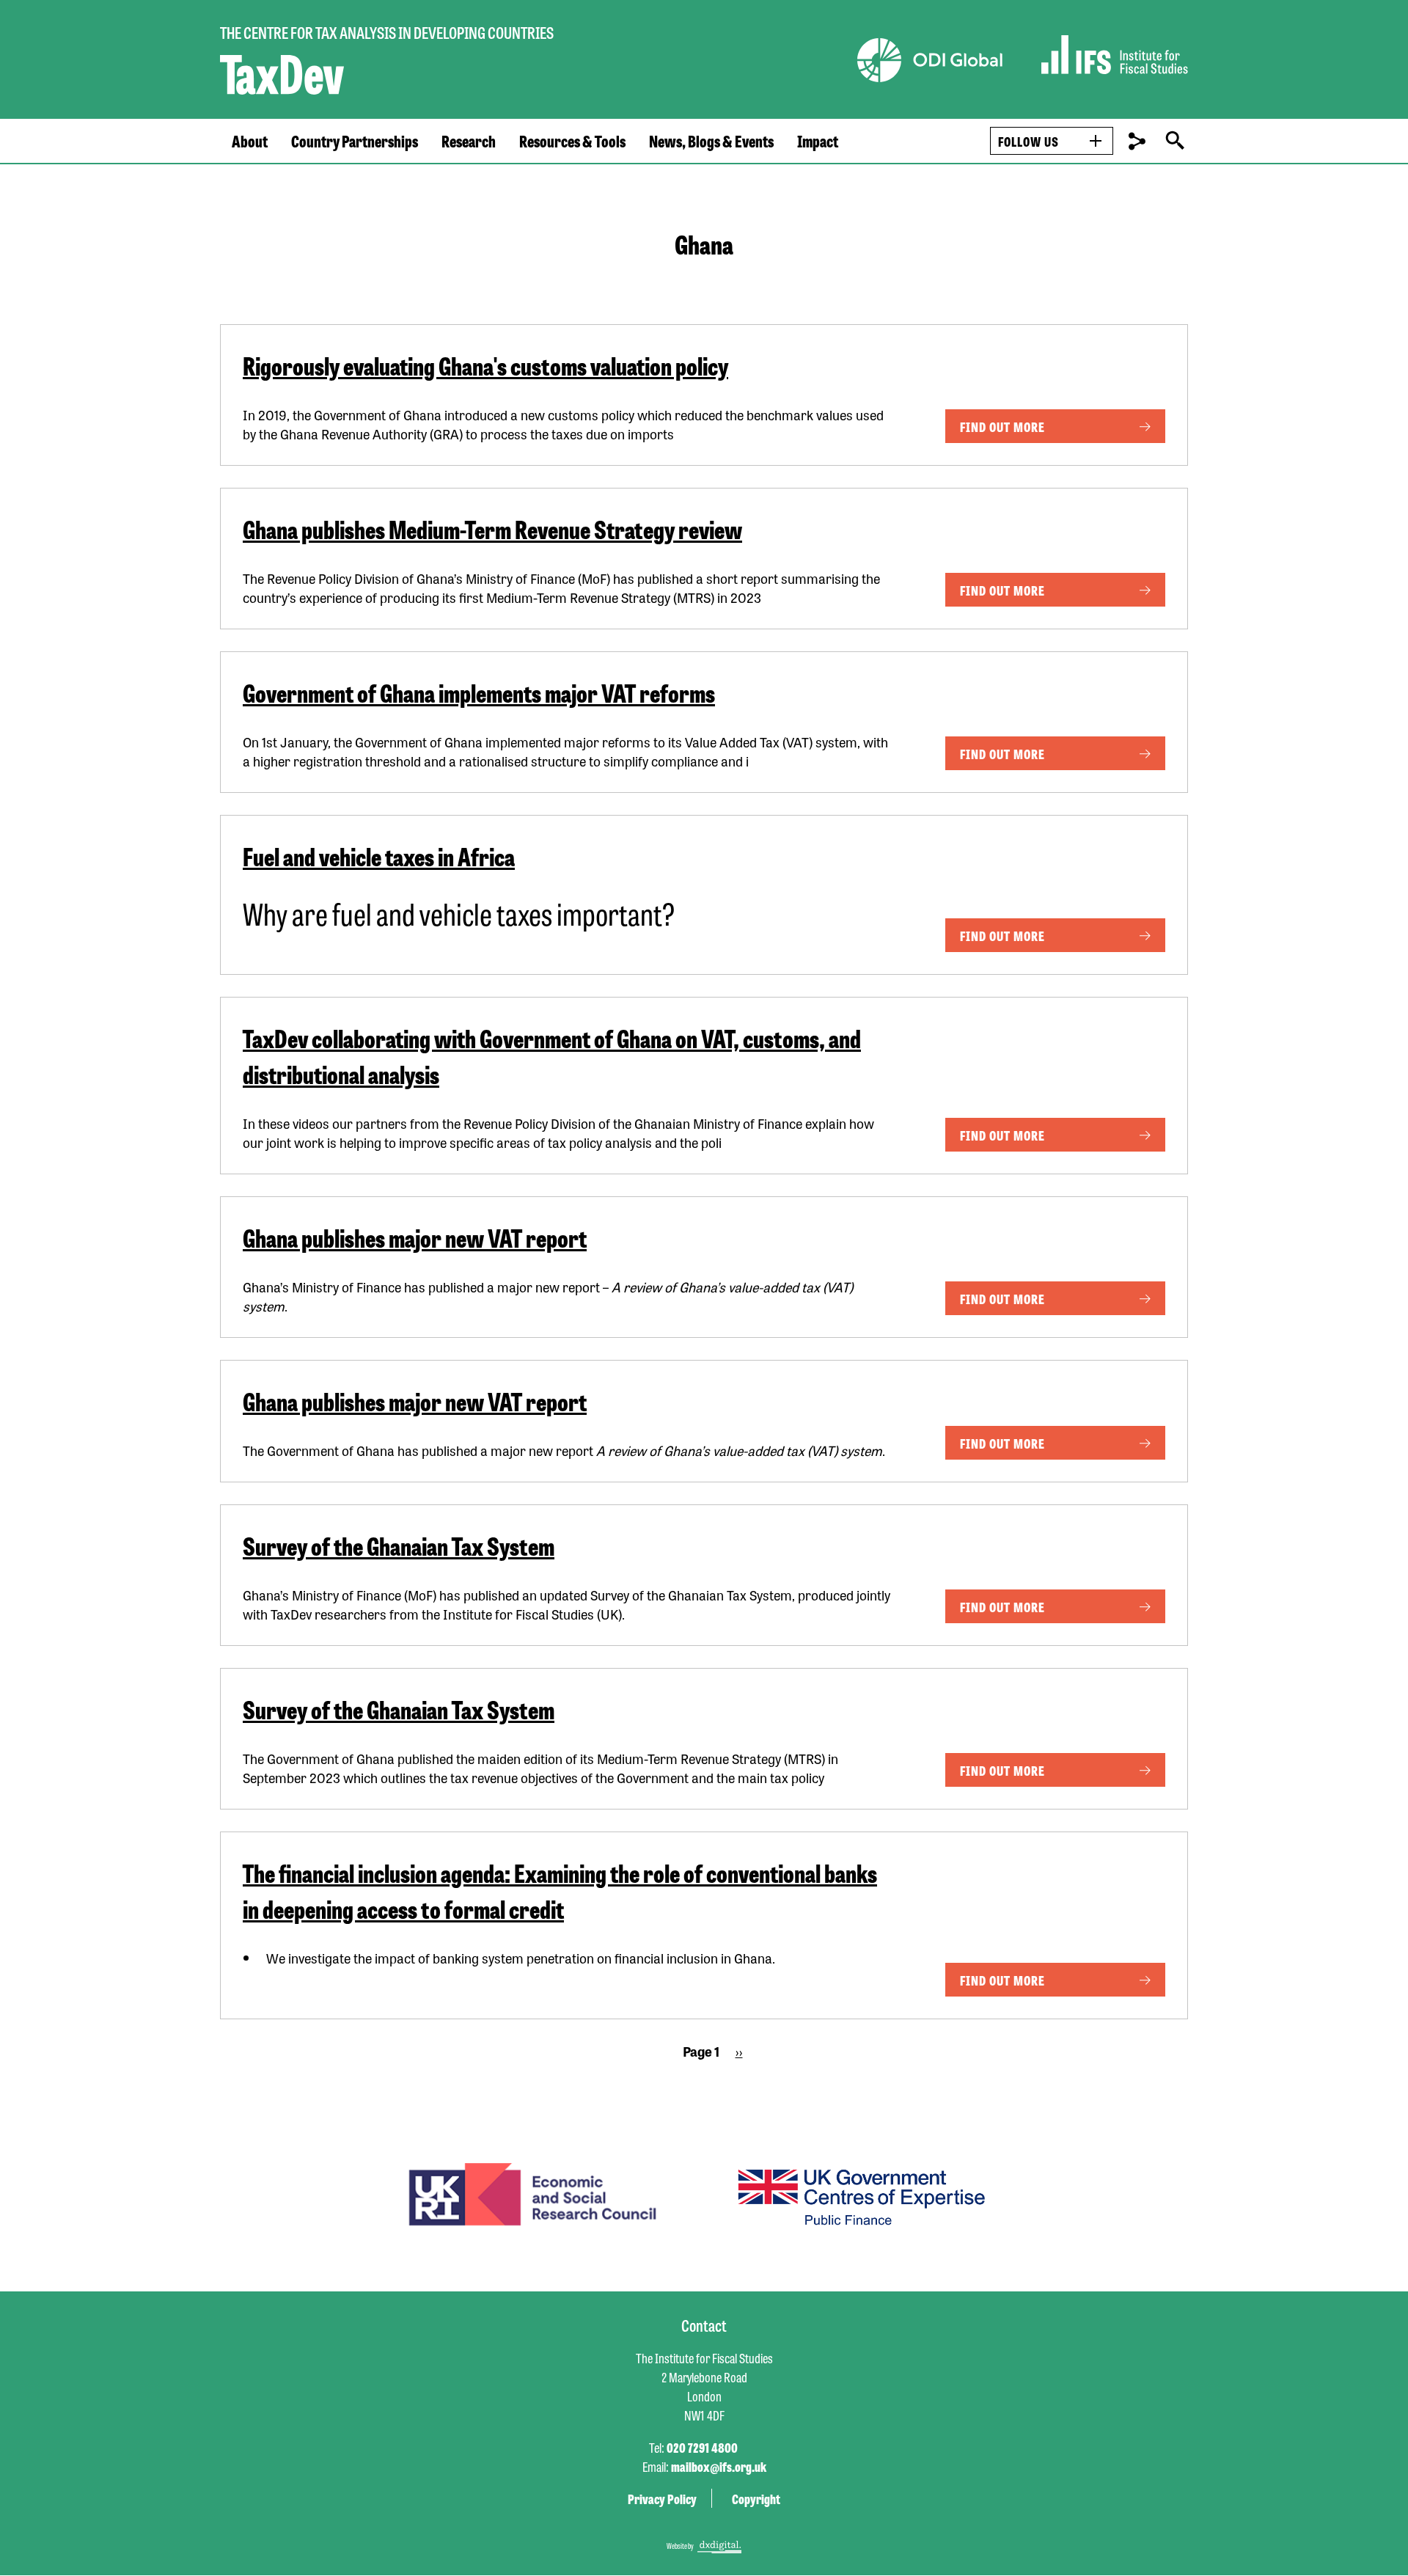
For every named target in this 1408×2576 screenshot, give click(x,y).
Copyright (756, 2498)
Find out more (1002, 426)
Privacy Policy (662, 2498)
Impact (818, 141)
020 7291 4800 (702, 2447)
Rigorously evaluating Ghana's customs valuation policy (485, 365)
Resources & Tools (572, 141)
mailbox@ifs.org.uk (719, 2466)
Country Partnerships (355, 141)
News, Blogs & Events (711, 141)
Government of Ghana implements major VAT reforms (479, 692)
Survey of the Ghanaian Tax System (399, 1545)
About (250, 141)
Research (469, 141)
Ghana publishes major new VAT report (415, 1237)
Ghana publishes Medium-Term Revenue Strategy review (492, 528)
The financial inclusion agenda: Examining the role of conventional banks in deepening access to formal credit (560, 1890)
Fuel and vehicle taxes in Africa (379, 856)
